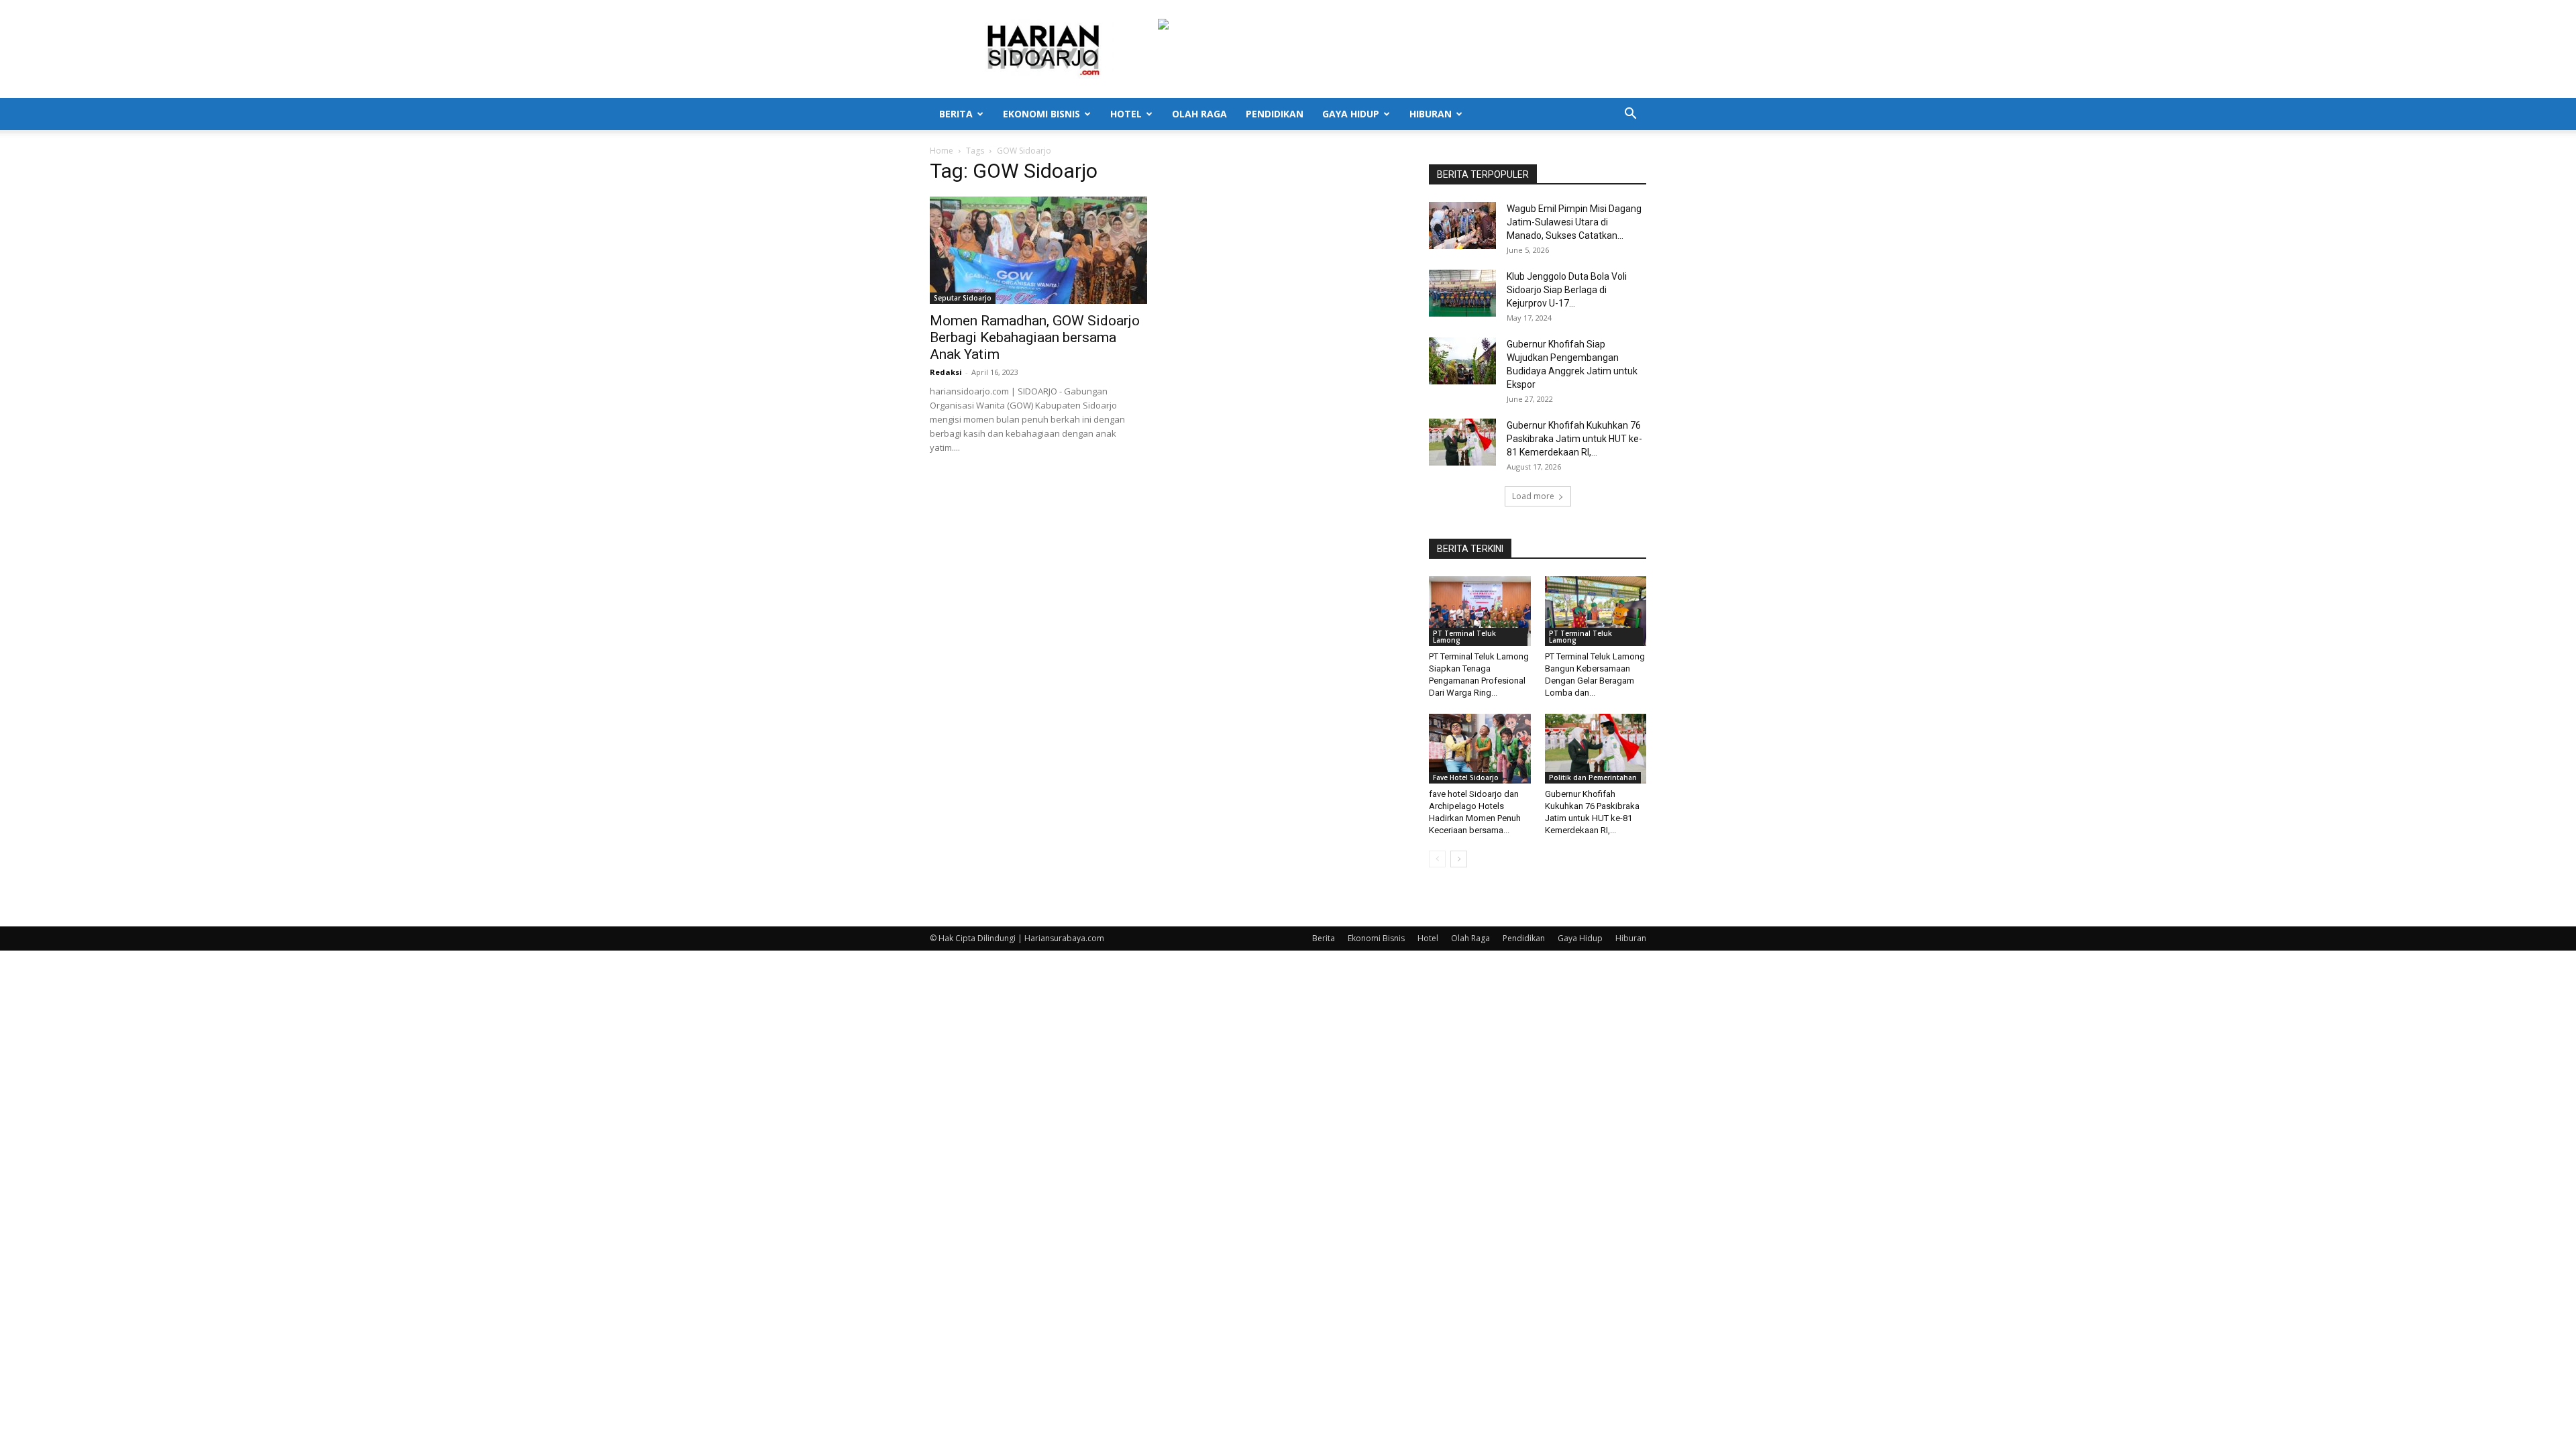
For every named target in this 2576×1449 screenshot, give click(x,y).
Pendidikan (1275, 114)
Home (942, 151)
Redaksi (946, 372)
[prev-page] (1437, 859)
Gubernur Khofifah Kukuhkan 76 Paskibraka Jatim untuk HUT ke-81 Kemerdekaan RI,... (1574, 439)
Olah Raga (1199, 114)
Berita (956, 114)
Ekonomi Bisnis (1041, 114)
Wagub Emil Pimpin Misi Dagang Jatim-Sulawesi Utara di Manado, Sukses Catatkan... (1574, 222)
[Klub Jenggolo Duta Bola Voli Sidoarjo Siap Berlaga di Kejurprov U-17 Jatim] (1462, 293)
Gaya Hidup (1351, 114)
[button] (1630, 115)
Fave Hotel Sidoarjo (1466, 777)
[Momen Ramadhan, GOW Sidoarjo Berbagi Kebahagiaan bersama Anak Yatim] (1038, 250)
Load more (1533, 496)
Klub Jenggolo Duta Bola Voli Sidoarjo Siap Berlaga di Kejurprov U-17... (1567, 290)
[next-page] (1459, 859)
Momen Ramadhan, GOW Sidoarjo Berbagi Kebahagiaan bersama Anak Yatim (1035, 337)
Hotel (1126, 114)
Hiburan (1431, 114)
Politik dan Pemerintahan (1593, 777)
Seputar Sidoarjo (963, 298)
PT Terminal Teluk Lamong (1464, 637)
